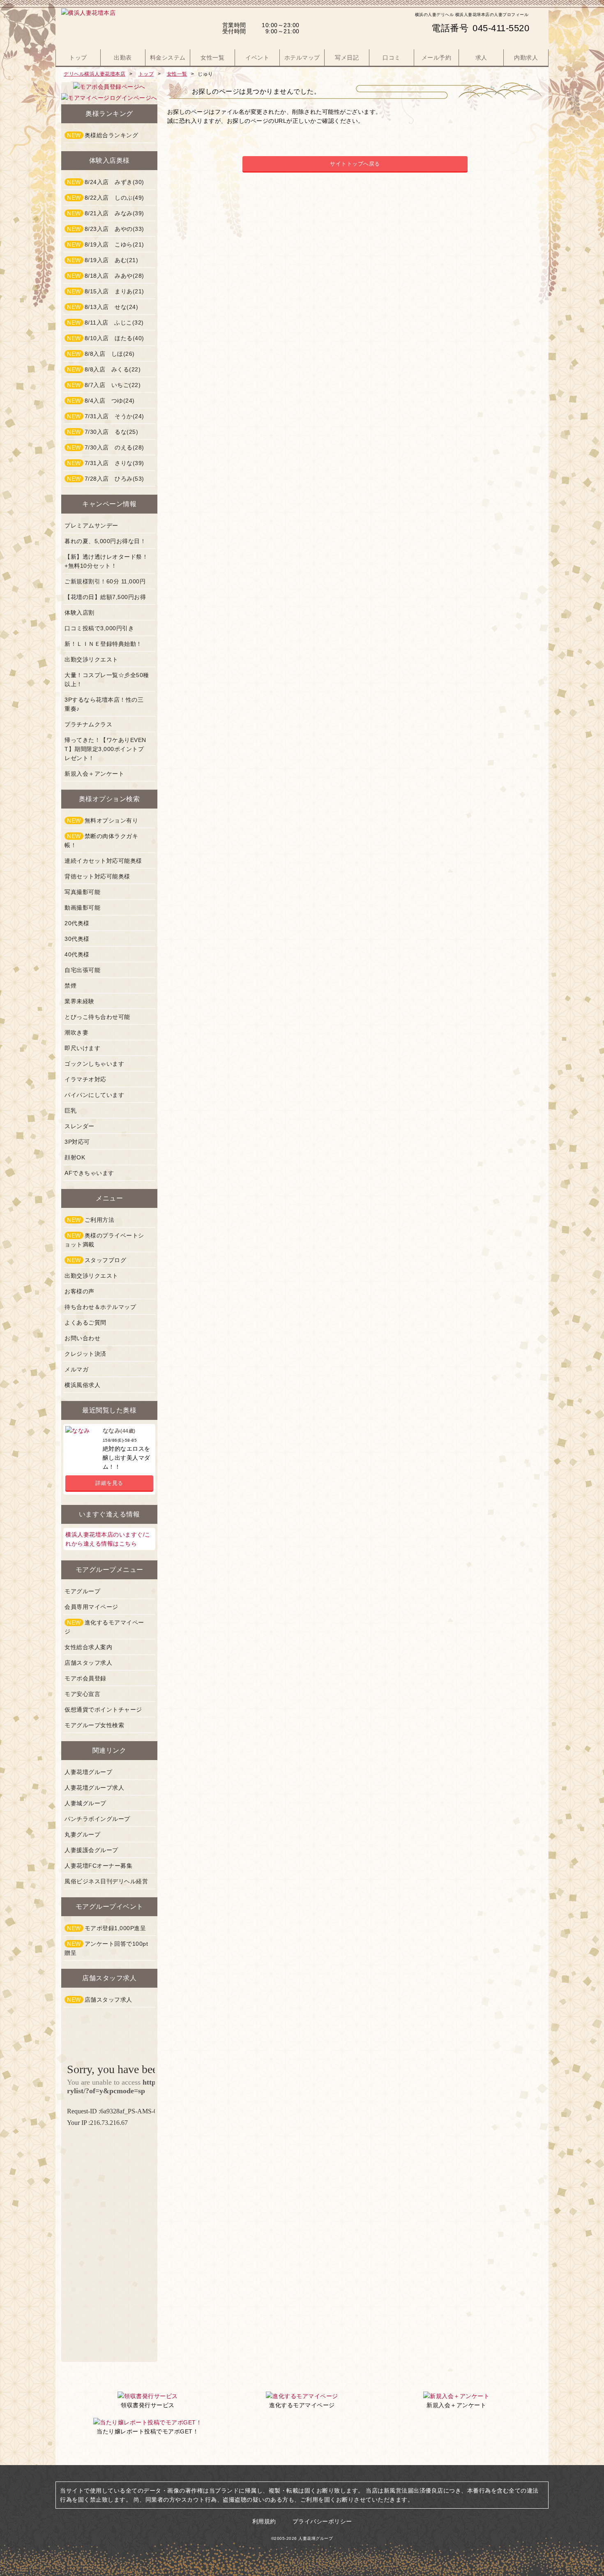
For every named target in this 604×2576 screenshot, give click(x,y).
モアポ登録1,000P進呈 (106, 1928)
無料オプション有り (103, 820)
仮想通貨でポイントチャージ (103, 1710)
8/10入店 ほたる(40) (106, 338)
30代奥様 (77, 939)
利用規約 (264, 2521)
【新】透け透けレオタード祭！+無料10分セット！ (106, 561)
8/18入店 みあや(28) (106, 276)
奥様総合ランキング (103, 135)
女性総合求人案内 (88, 1647)
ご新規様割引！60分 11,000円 (105, 581)
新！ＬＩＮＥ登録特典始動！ (103, 644)
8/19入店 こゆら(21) (106, 244)
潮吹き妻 (76, 1032)
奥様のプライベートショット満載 (104, 1240)
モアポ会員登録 (85, 1678)
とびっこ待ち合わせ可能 (97, 1017)
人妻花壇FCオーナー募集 (98, 1866)
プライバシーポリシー (322, 2521)
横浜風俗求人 (82, 1385)
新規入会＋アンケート (94, 774)
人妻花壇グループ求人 (94, 1788)
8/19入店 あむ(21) (103, 260)
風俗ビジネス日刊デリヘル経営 (106, 1881)
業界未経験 (80, 1001)
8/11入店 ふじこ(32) (105, 323)
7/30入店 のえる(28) (106, 447)
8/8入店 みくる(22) (104, 369)
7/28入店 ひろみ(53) (106, 479)
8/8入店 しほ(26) (101, 354)
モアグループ (82, 1591)
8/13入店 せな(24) (103, 307)
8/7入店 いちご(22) (104, 385)
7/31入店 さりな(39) (106, 463)
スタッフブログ (97, 1260)
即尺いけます (82, 1048)
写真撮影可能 (82, 892)
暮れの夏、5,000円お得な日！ (105, 541)
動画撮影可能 (82, 908)
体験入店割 (80, 613)
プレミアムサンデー (91, 525)
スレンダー (80, 1126)
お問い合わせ (82, 1338)
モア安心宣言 (82, 1694)
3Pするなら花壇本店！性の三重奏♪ (104, 704)
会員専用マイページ (91, 1607)
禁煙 (70, 986)
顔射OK (75, 1157)
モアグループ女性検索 (94, 1725)
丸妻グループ (82, 1834)
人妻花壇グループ (88, 1772)
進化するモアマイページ (104, 1627)
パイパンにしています (94, 1095)
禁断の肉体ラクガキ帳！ (101, 841)
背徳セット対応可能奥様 (97, 876)
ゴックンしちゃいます (94, 1064)
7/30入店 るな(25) (103, 432)
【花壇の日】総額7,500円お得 (105, 597)
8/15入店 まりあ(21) (106, 291)
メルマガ (76, 1369)
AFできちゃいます (89, 1173)
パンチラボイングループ (97, 1819)
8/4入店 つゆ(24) (101, 401)
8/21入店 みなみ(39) (106, 213)
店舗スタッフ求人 (88, 1663)
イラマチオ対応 (85, 1079)
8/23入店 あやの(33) (106, 229)
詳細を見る (109, 1483)
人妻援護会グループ (91, 1850)
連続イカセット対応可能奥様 (103, 861)
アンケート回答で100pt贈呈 (106, 1948)
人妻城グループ (85, 1803)
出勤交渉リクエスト (91, 659)
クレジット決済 (85, 1354)
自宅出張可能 (82, 970)
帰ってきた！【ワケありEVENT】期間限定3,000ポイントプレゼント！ (105, 749)
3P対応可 (77, 1142)
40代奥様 (77, 954)
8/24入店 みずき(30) (106, 182)
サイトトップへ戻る (355, 164)
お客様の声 (80, 1291)
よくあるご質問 (85, 1323)
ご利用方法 (91, 1220)
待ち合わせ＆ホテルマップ (100, 1307)
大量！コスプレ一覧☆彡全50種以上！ (107, 680)
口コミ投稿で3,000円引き (99, 628)
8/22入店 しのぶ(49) (106, 198)
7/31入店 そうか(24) (106, 416)
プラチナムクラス (88, 724)
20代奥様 (77, 923)
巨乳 (70, 1111)
